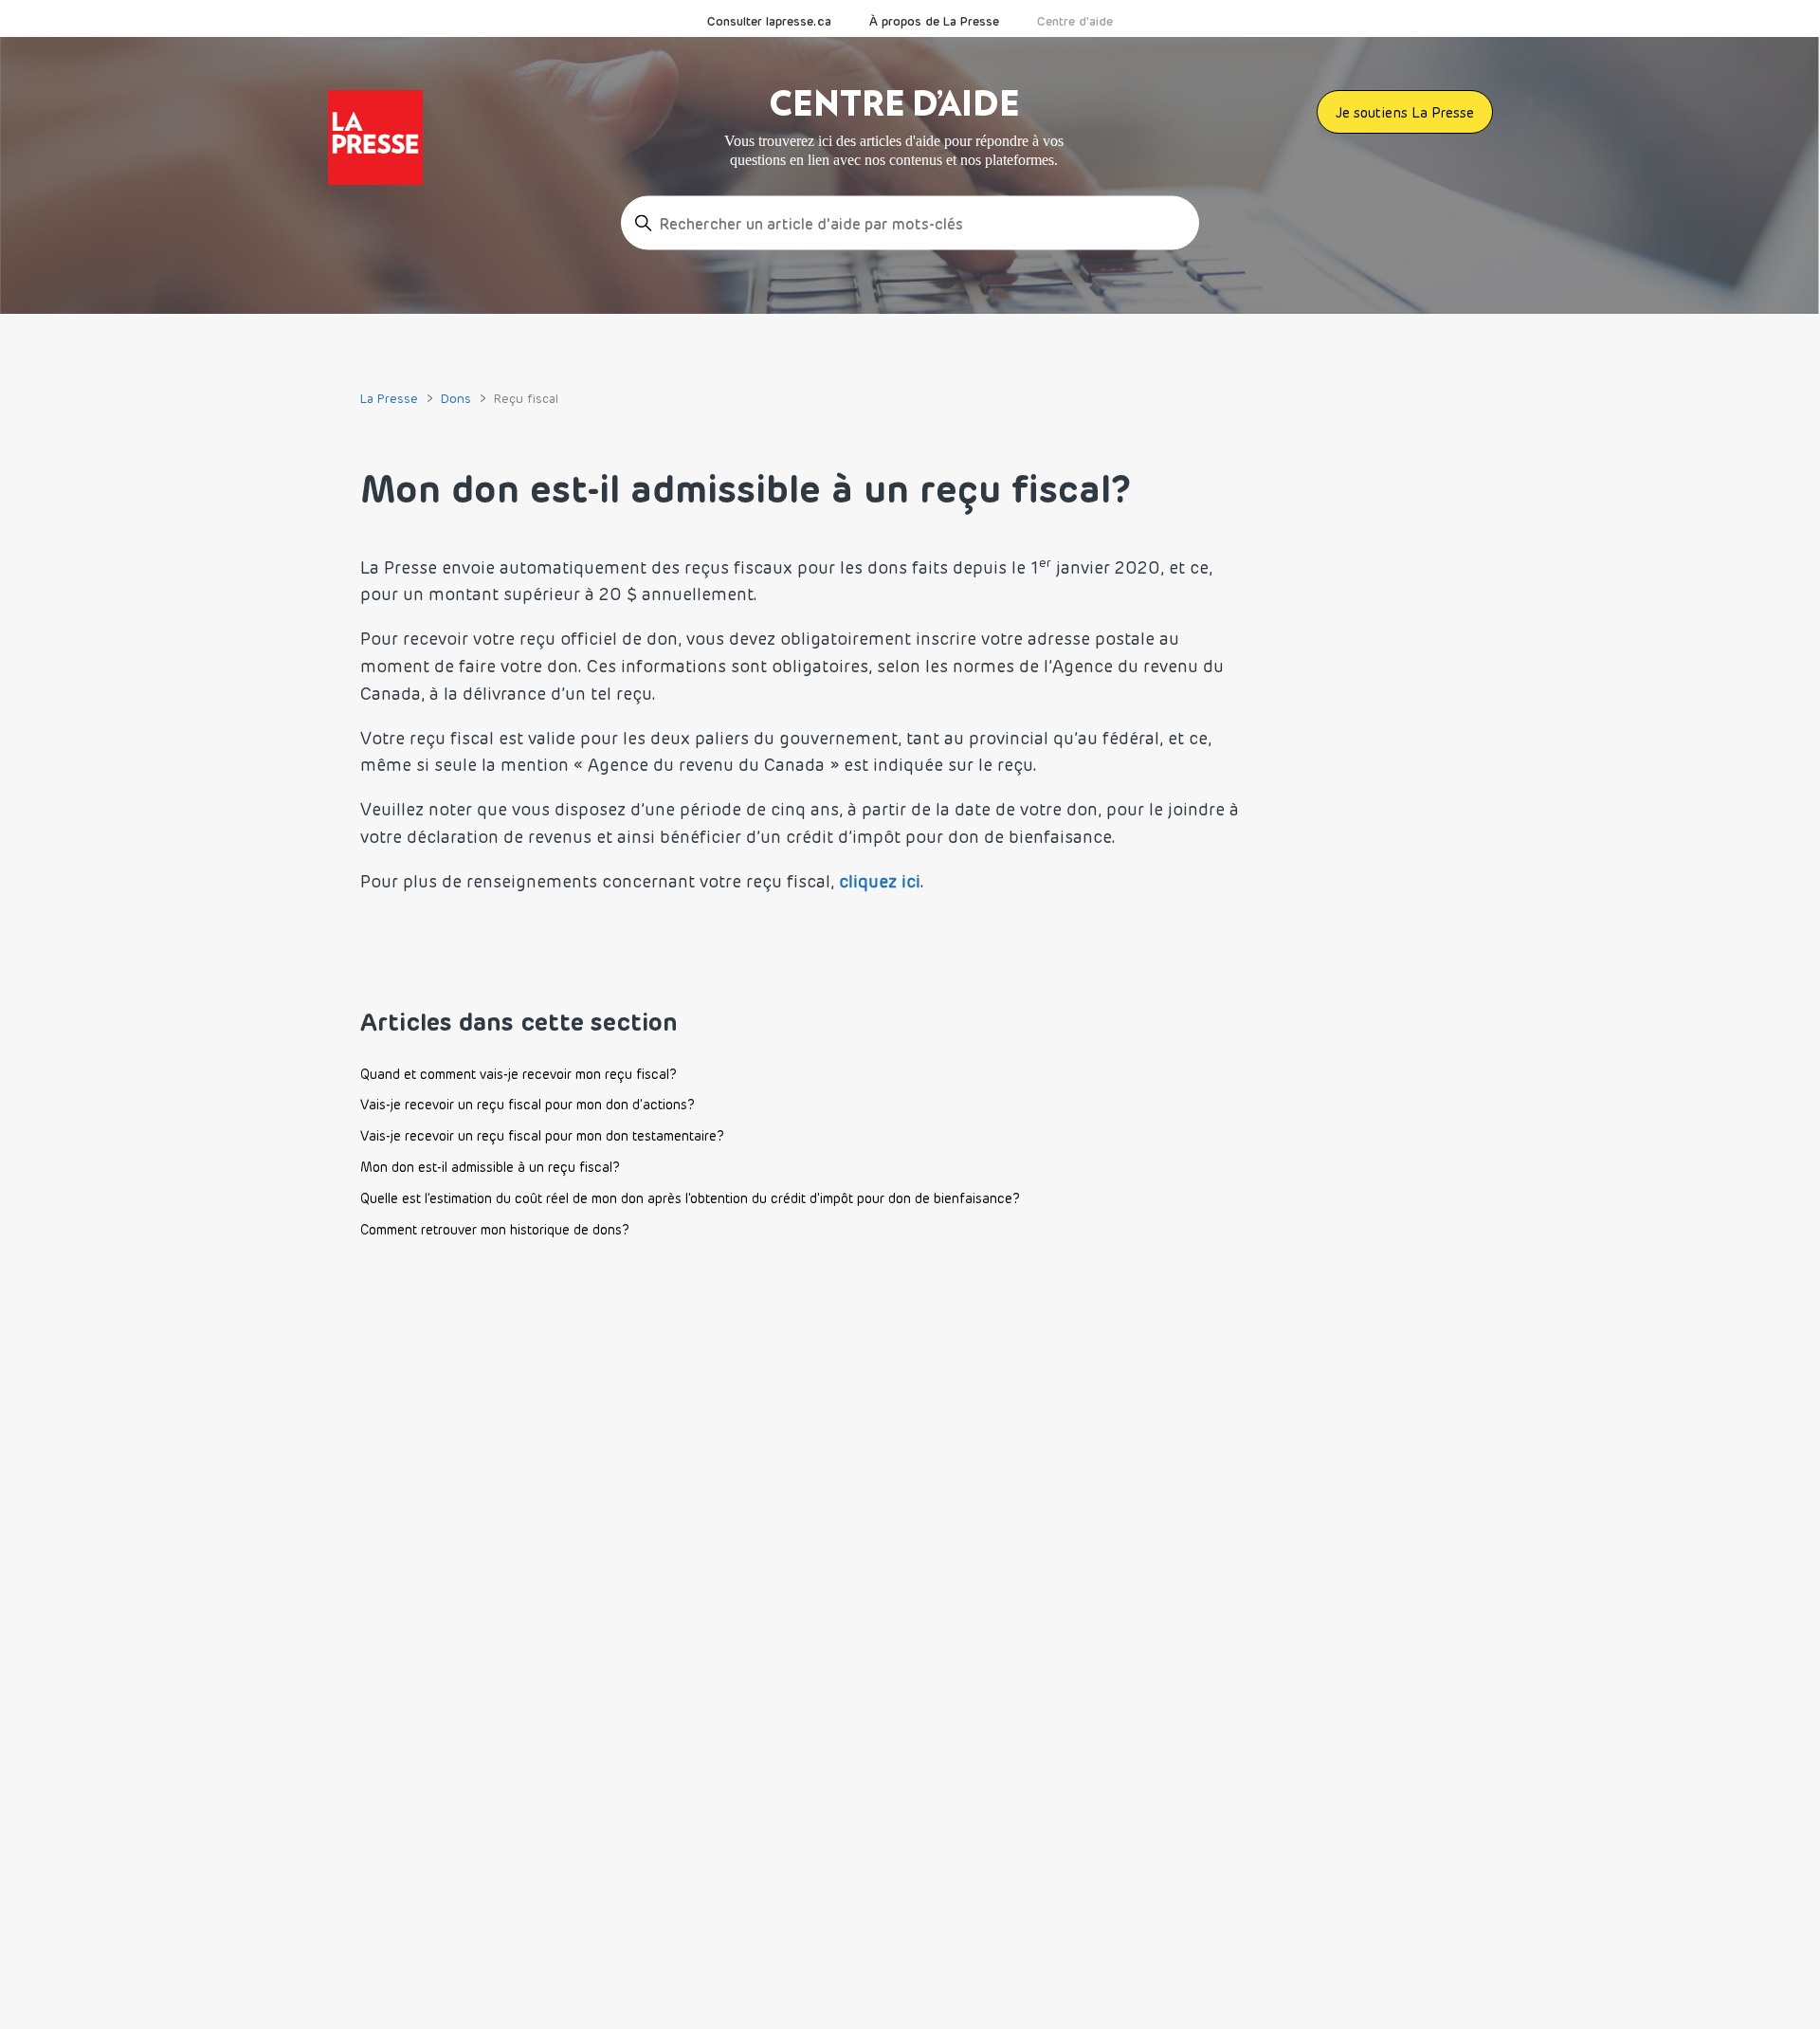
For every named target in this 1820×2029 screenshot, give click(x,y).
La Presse (389, 398)
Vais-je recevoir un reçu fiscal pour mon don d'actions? (528, 1105)
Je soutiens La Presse (1405, 112)
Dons (456, 398)
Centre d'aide (1075, 21)
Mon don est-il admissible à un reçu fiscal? (490, 1167)
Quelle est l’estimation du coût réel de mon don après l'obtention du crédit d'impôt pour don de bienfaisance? (690, 1198)
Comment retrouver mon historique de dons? (495, 1230)
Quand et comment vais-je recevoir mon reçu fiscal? (519, 1074)
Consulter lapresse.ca (769, 21)
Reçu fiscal (526, 398)
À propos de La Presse (934, 21)
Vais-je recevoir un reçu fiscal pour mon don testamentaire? (542, 1136)
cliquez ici (880, 881)
